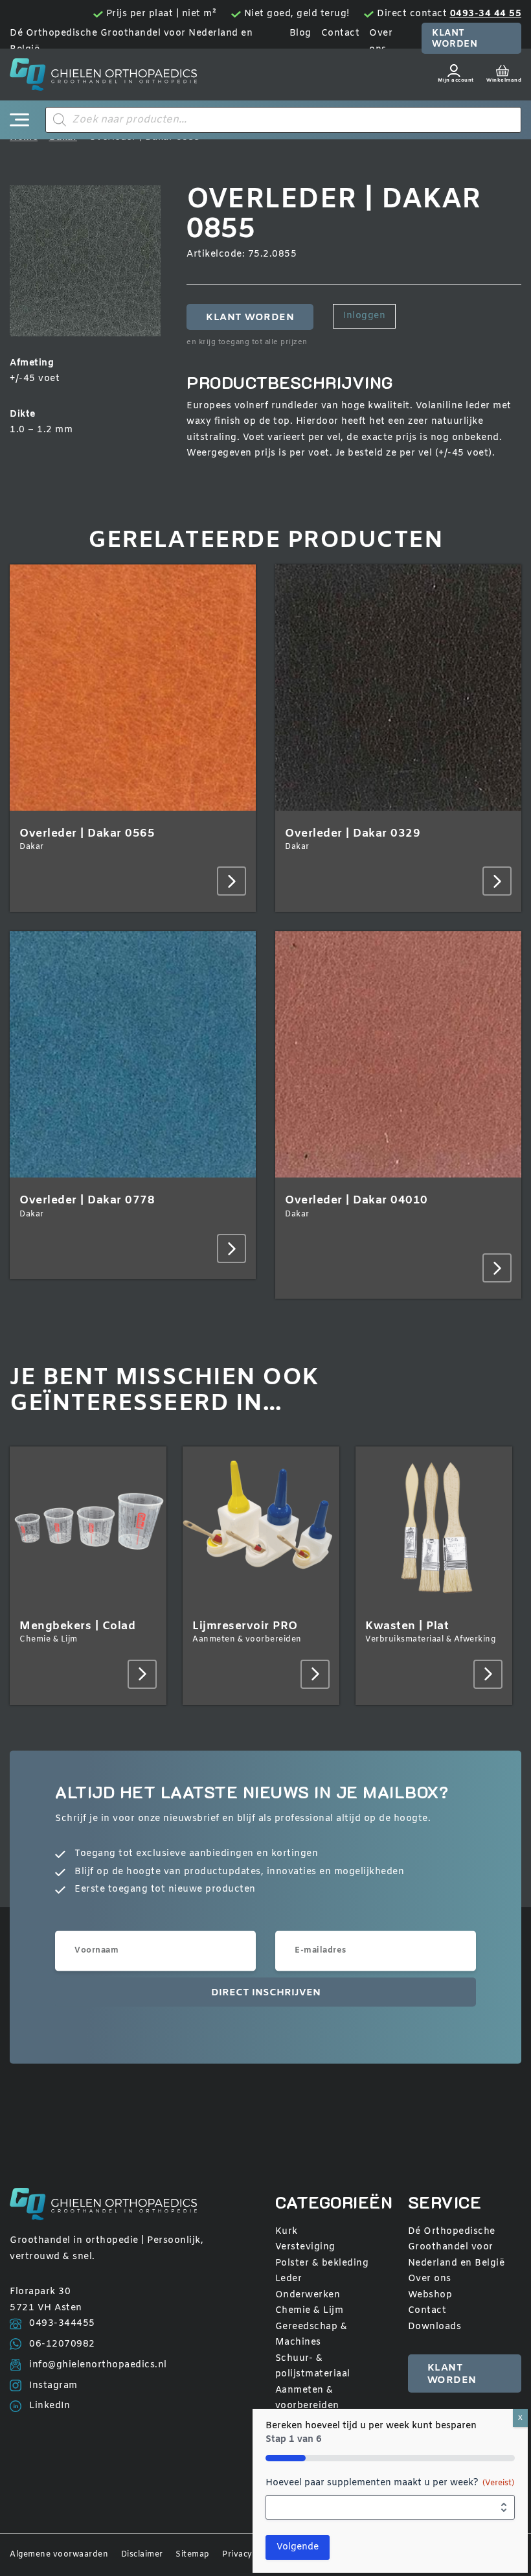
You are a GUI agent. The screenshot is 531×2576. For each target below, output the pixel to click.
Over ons (430, 2279)
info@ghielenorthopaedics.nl (98, 2365)
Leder (289, 2279)
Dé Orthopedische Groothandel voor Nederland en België (457, 2247)
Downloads (435, 2327)
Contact (341, 33)
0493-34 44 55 (486, 14)
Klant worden (455, 39)
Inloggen (364, 316)
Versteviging (305, 2247)
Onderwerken (308, 2295)
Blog (300, 33)
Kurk (287, 2232)
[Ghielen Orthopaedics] (103, 75)
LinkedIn (50, 2406)
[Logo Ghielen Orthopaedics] (111, 2204)
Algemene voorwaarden (59, 2555)
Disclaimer (142, 2555)
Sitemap (193, 2555)
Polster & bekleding (322, 2263)
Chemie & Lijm (310, 2311)
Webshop (430, 2295)
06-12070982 (62, 2344)
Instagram (53, 2386)
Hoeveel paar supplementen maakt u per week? (390, 2483)
